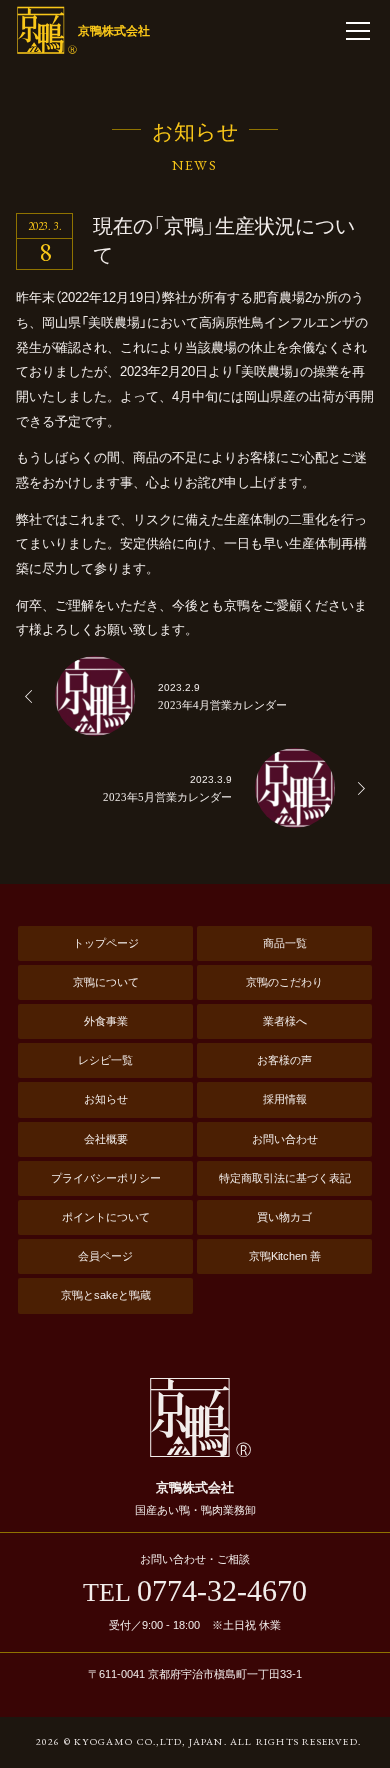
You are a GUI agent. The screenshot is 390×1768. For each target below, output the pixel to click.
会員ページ (105, 1256)
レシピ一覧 (105, 1060)
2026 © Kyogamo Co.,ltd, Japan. (131, 1741)
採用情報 (285, 1099)
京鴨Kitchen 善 (285, 1256)
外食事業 (106, 1021)
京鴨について (106, 982)
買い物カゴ (284, 1217)
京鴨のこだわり (284, 982)
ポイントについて (106, 1217)
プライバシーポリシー (106, 1178)
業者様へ (285, 1021)
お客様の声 (284, 1060)
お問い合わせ (285, 1139)
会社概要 (106, 1139)
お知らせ (106, 1099)
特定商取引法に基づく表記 (285, 1178)
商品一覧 (285, 943)
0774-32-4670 (195, 1591)
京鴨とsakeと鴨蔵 (106, 1295)
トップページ (106, 943)
